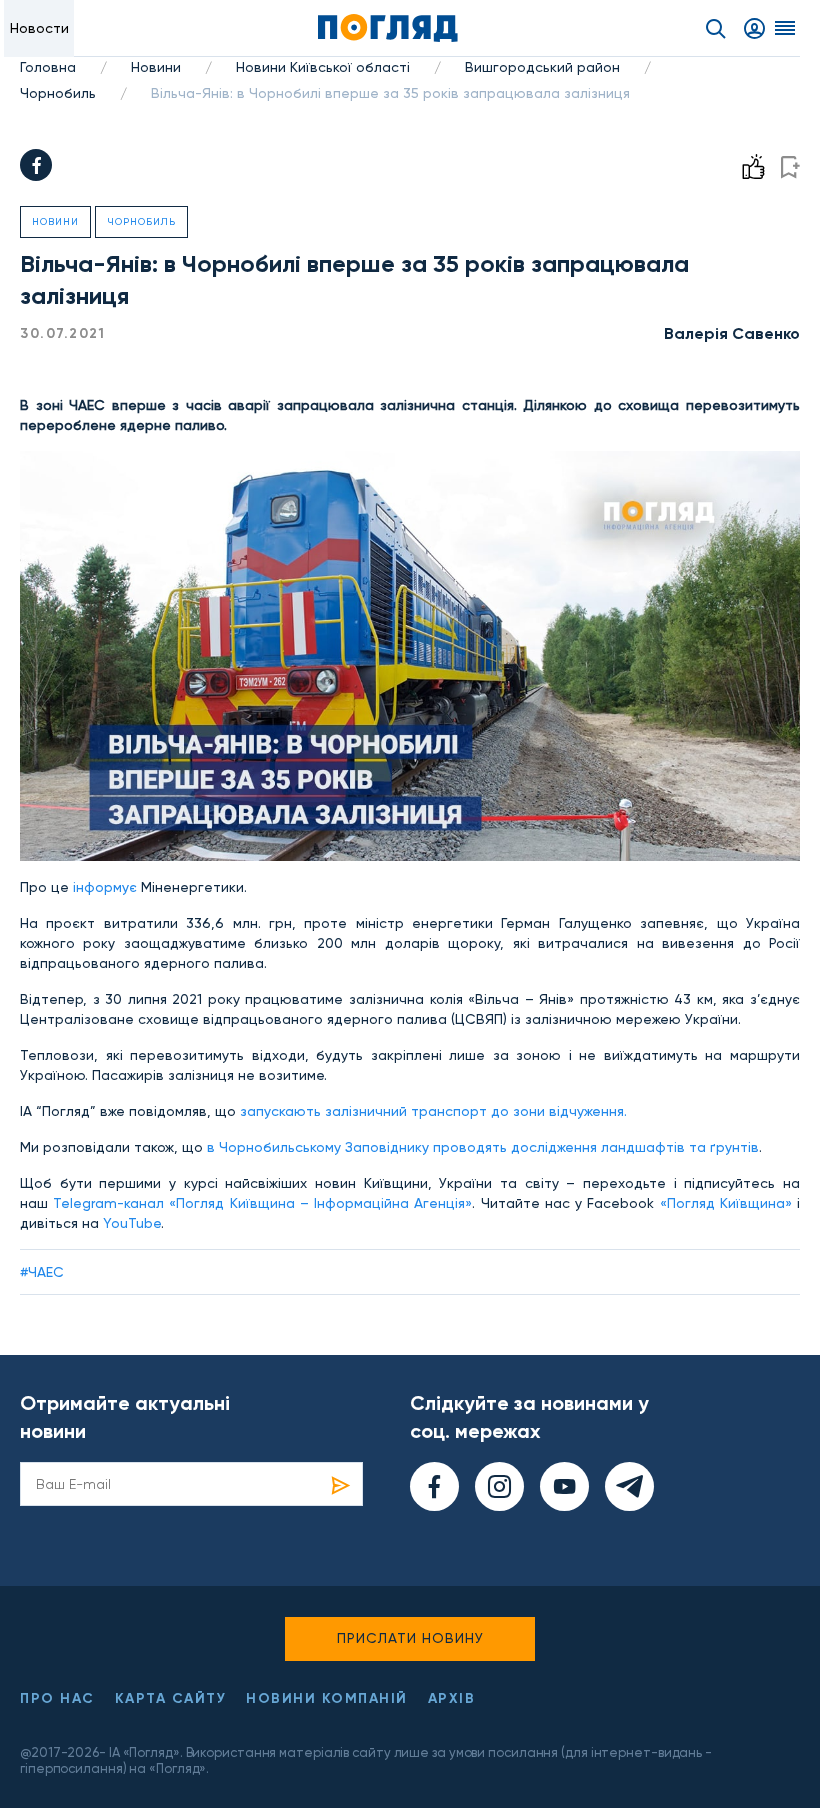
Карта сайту (171, 1698)
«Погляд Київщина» (726, 1203)
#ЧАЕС (42, 1272)
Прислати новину (410, 1638)
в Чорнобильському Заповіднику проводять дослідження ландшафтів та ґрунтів (481, 1147)
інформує (103, 887)
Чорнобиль (58, 93)
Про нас (57, 1698)
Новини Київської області (323, 67)
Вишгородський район (542, 67)
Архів (452, 1698)
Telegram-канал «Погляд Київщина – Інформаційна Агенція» (262, 1203)
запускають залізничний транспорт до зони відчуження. (433, 1111)
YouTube (132, 1223)
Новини (156, 67)
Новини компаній (327, 1698)
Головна (48, 67)
